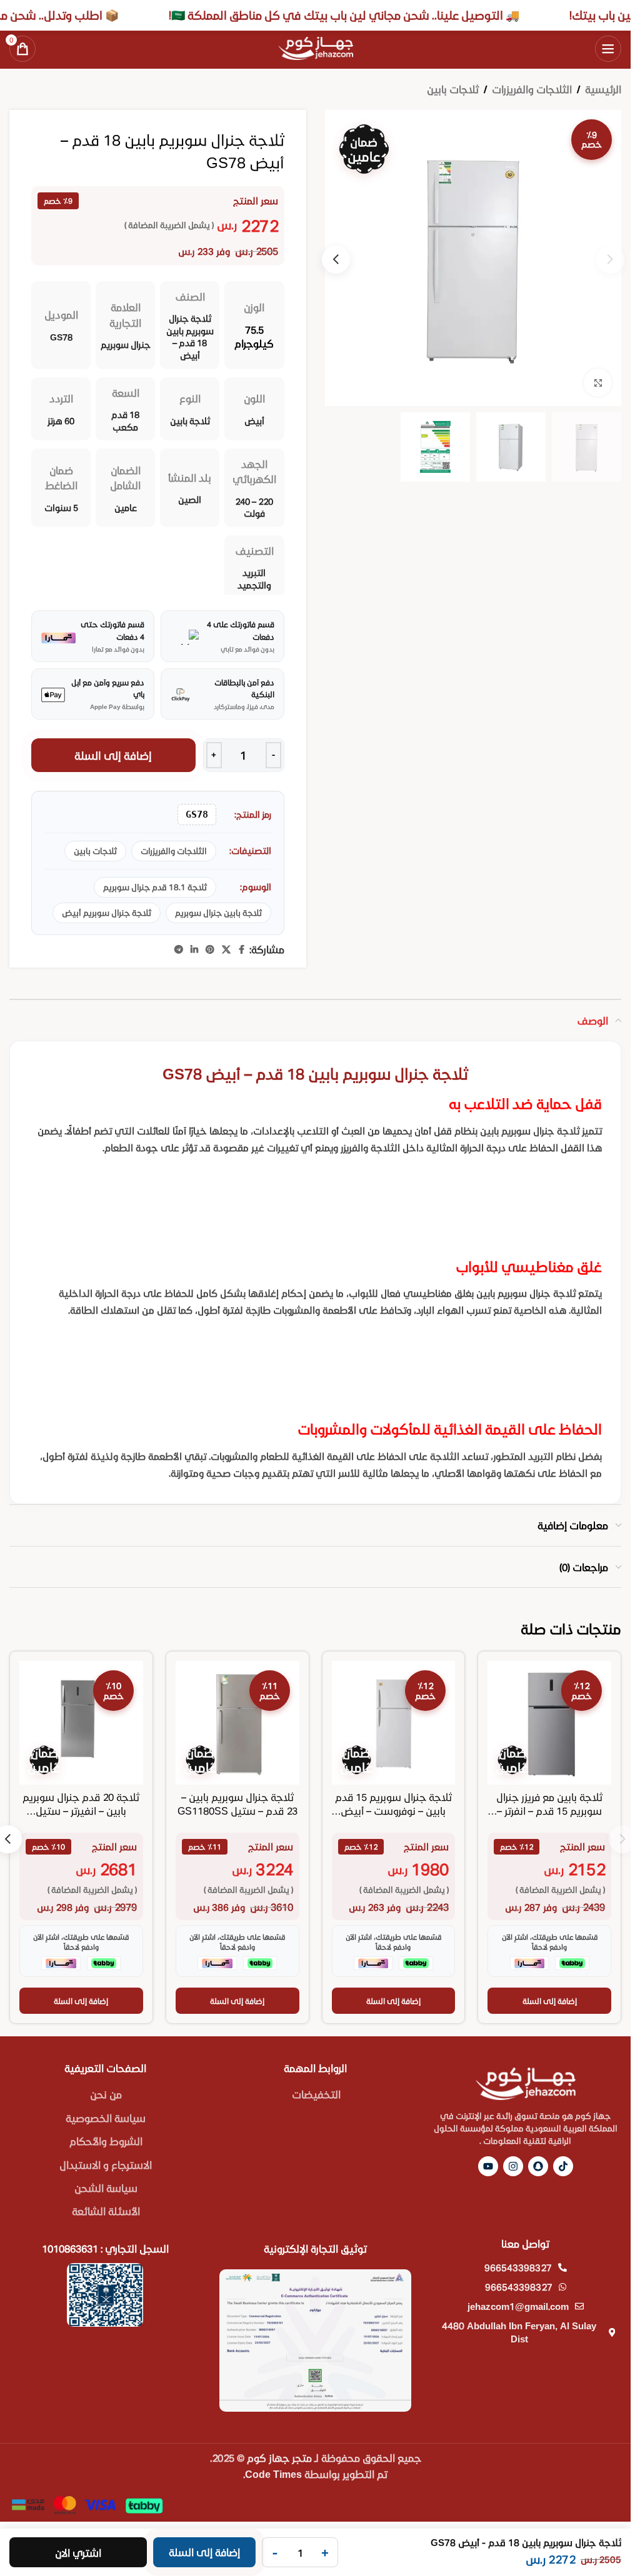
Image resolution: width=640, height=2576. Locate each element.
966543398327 (518, 2267)
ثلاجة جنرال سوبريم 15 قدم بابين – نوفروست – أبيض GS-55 (393, 1811)
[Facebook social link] (242, 950)
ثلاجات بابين (453, 89)
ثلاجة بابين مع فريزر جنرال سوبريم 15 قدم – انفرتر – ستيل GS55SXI (549, 1811)
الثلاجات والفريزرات (532, 89)
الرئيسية (603, 89)
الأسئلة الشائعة (106, 2211)
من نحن (106, 2094)
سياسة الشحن (106, 2188)
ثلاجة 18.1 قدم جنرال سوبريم (155, 887)
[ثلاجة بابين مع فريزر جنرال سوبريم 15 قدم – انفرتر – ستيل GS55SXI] (549, 1723)
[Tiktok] (563, 2166)
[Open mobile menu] (608, 49)
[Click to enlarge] (598, 383)
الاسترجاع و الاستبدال (106, 2165)
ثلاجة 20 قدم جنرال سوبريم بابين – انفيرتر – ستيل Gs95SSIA (81, 1811)
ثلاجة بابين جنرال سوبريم (218, 913)
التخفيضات (316, 2094)
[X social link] (226, 950)
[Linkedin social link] (194, 950)
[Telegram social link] (179, 950)
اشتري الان (78, 2553)
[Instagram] (513, 2166)
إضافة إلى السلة (113, 755)
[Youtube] (488, 2166)
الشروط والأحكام (106, 2141)
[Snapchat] (538, 2166)
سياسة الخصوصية (106, 2118)
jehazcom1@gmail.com (518, 2306)
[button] (336, 260)
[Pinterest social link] (210, 950)
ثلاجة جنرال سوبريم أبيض (107, 913)
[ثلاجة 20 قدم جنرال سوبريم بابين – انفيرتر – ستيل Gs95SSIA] (81, 1723)
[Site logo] (316, 47)
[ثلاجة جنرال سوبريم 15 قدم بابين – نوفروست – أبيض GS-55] (394, 1723)
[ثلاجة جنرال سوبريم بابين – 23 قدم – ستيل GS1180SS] (237, 1723)
